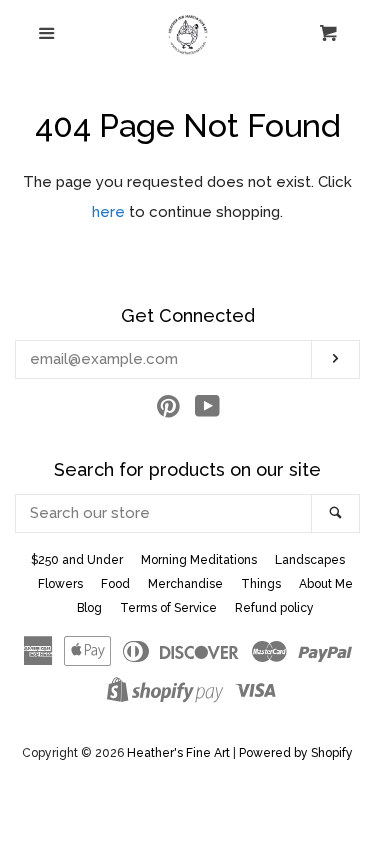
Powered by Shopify (296, 753)
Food (115, 584)
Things (261, 584)
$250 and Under (77, 560)
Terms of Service (168, 608)
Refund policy (274, 608)
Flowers (60, 584)
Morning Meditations (199, 560)
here (108, 212)
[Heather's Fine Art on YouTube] (207, 411)
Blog (89, 608)
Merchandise (185, 584)
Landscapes (310, 560)
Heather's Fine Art (178, 753)
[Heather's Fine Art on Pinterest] (168, 411)
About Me (326, 584)
